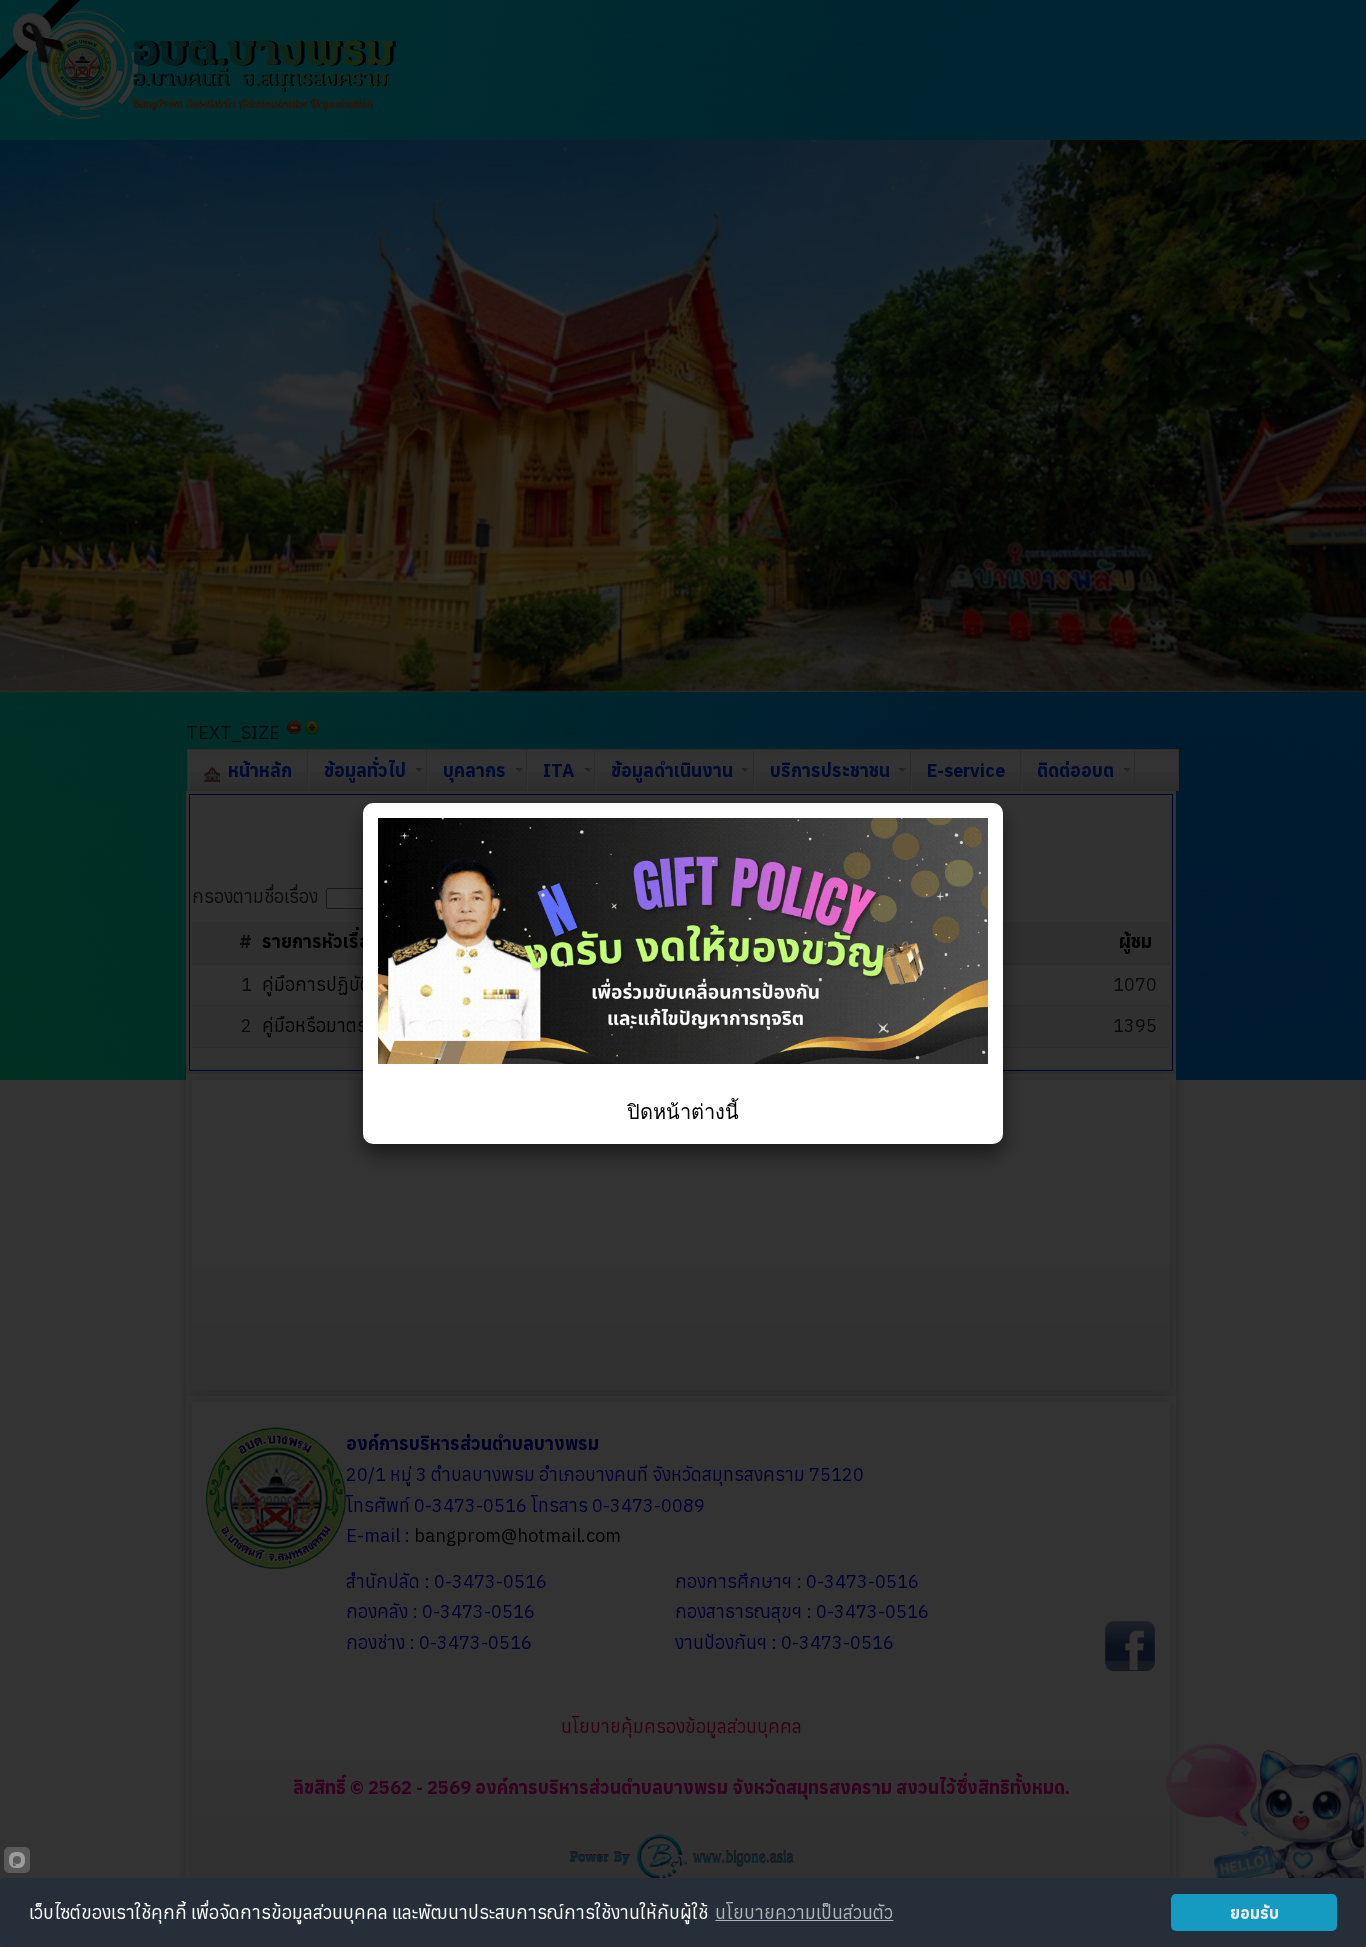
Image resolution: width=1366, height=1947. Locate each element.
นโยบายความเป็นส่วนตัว (804, 1912)
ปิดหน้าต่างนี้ (683, 1112)
